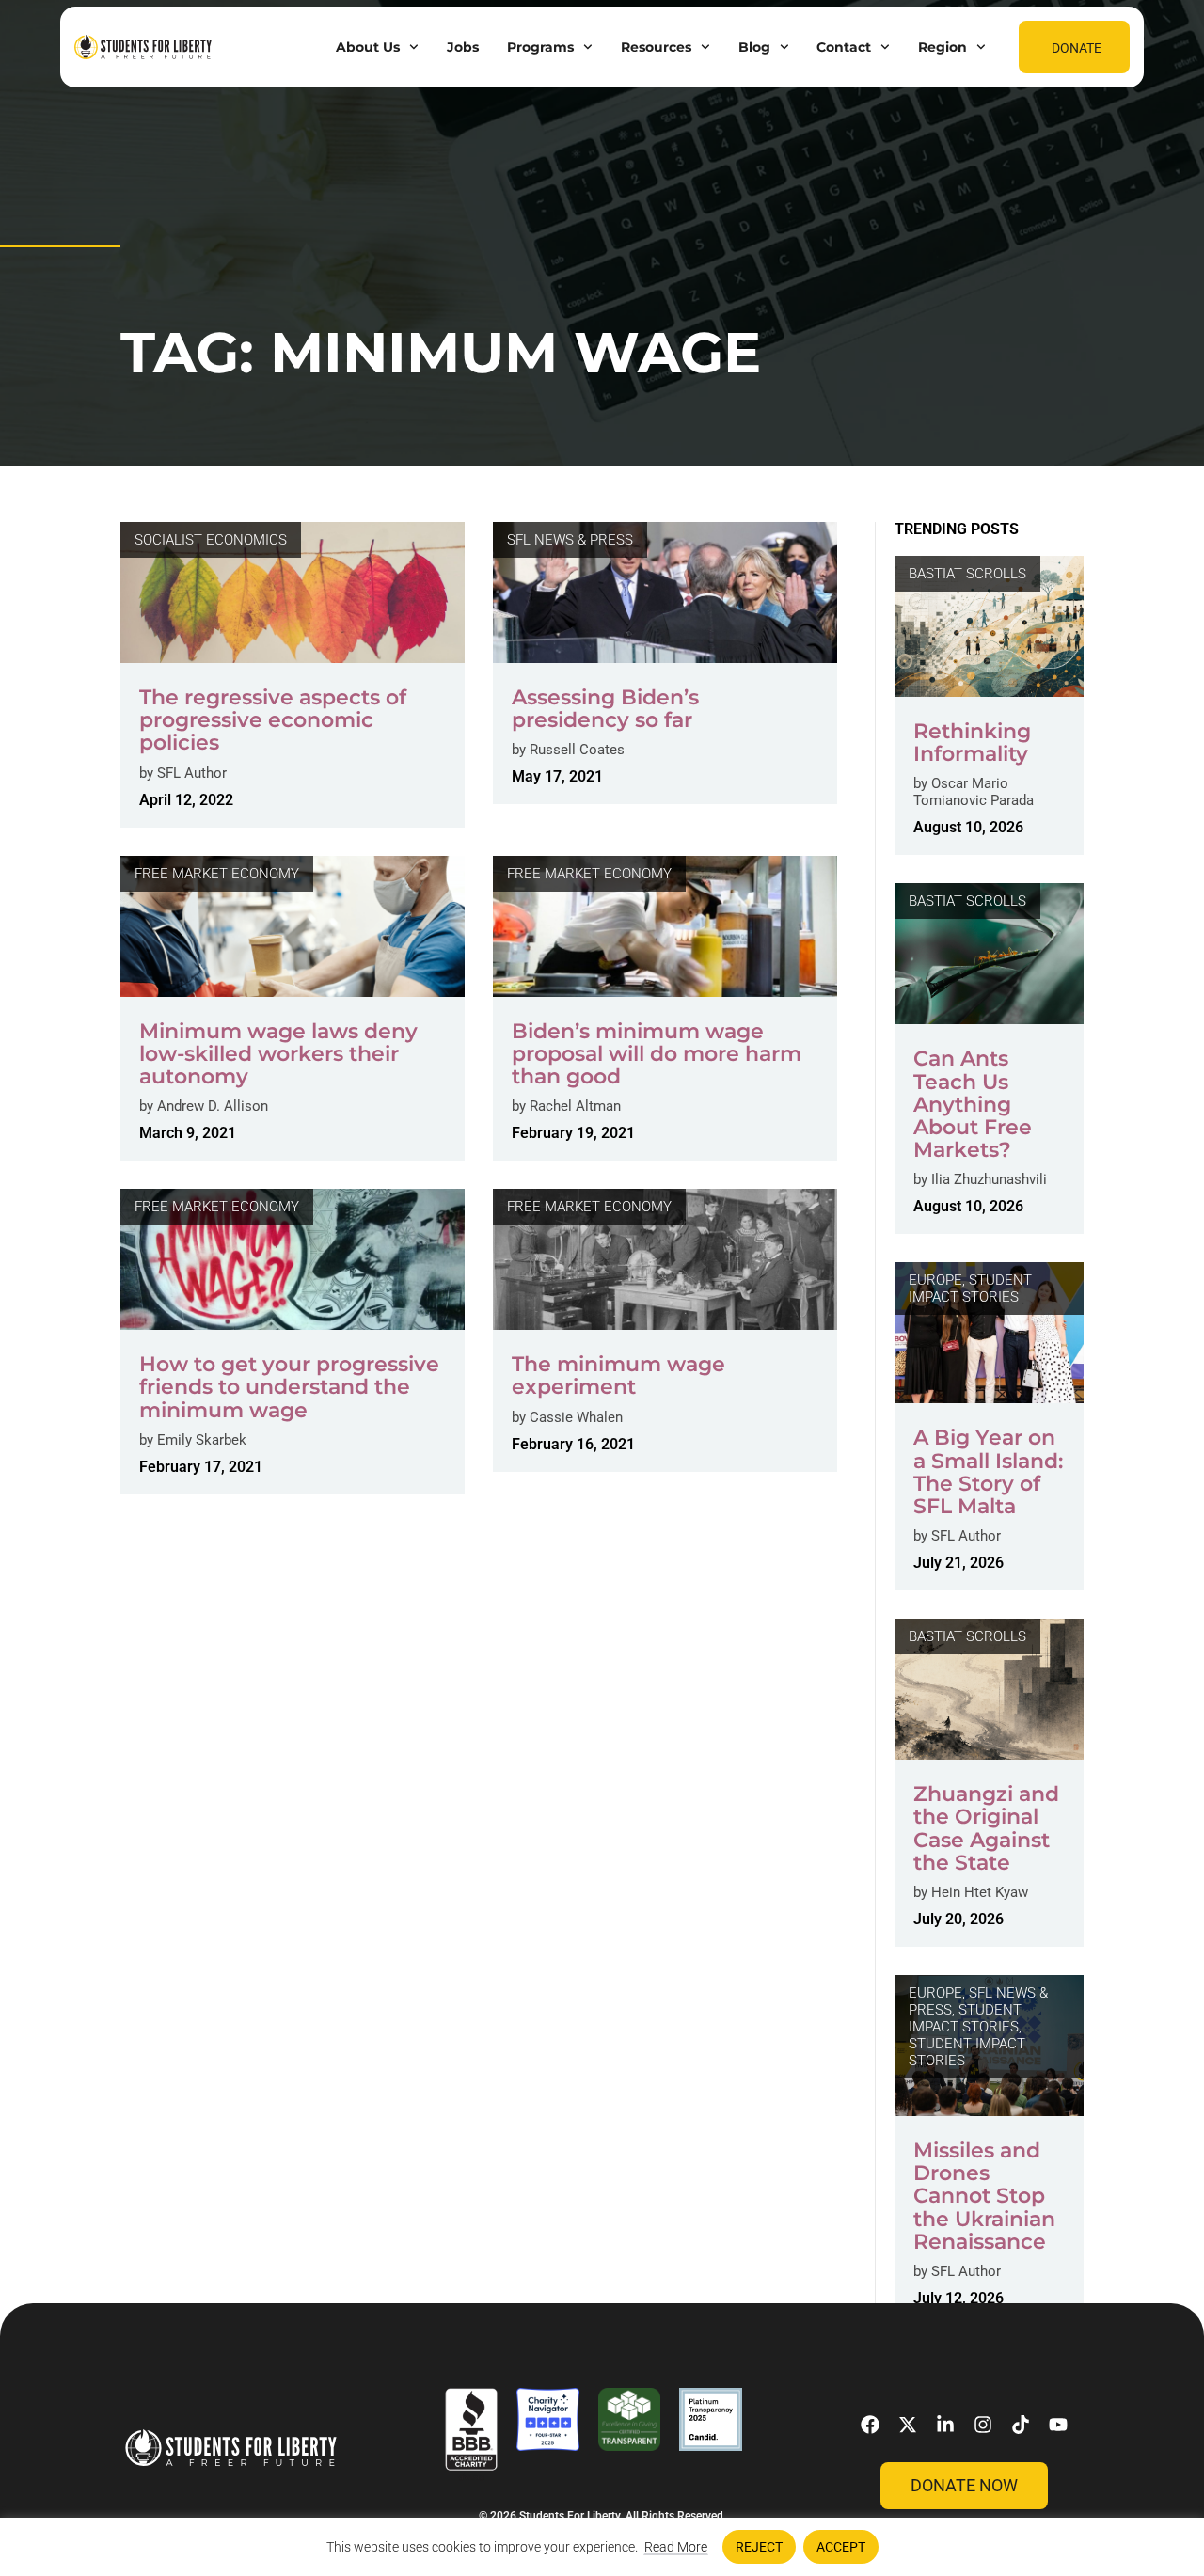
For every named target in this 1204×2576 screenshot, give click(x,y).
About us (368, 47)
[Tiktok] (1021, 2425)
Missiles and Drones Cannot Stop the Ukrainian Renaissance (984, 2196)
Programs (540, 47)
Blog (754, 47)
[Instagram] (983, 2425)
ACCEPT (841, 2547)
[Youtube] (1058, 2425)
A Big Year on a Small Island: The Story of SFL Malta (988, 1472)
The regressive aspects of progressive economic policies (273, 720)
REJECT (759, 2547)
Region (943, 47)
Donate (1077, 48)
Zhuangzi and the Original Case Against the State (986, 1828)
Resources (656, 47)
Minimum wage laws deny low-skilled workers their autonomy (278, 1054)
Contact (844, 47)
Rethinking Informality (972, 743)
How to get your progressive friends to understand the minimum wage (289, 1387)
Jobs (463, 47)
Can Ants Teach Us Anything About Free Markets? (973, 1104)
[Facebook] (870, 2425)
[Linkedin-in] (945, 2425)
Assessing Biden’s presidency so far (605, 709)
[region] (602, 2547)
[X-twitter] (908, 2425)
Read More (676, 2547)
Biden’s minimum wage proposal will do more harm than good (657, 1054)
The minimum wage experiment (618, 1375)
